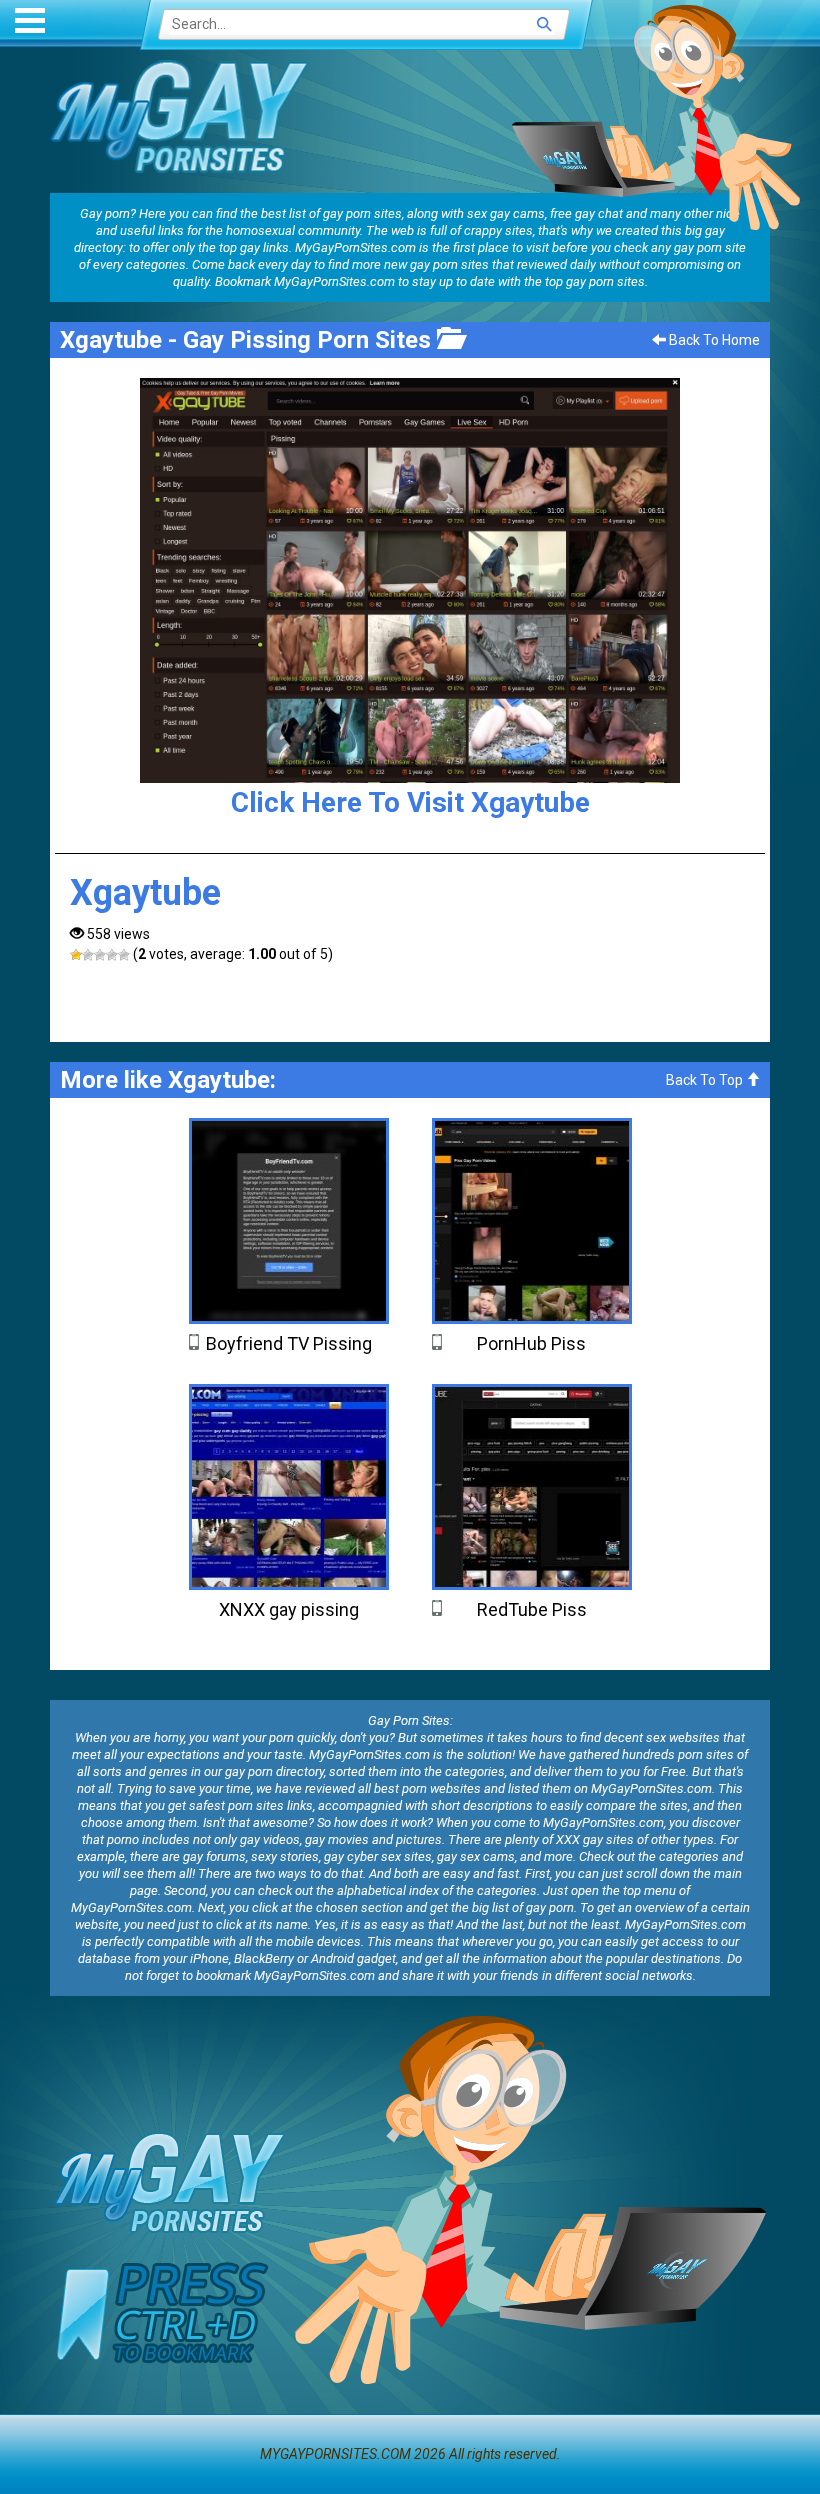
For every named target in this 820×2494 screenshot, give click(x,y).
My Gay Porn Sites (180, 116)
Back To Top (706, 1080)
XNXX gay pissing (289, 1609)
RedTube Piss (532, 1609)
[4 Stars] (112, 955)
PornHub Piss (531, 1343)
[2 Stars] (88, 955)
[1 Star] (76, 955)
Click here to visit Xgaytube (410, 802)
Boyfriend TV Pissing (289, 1343)
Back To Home (713, 340)
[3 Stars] (100, 955)
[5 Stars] (124, 955)
